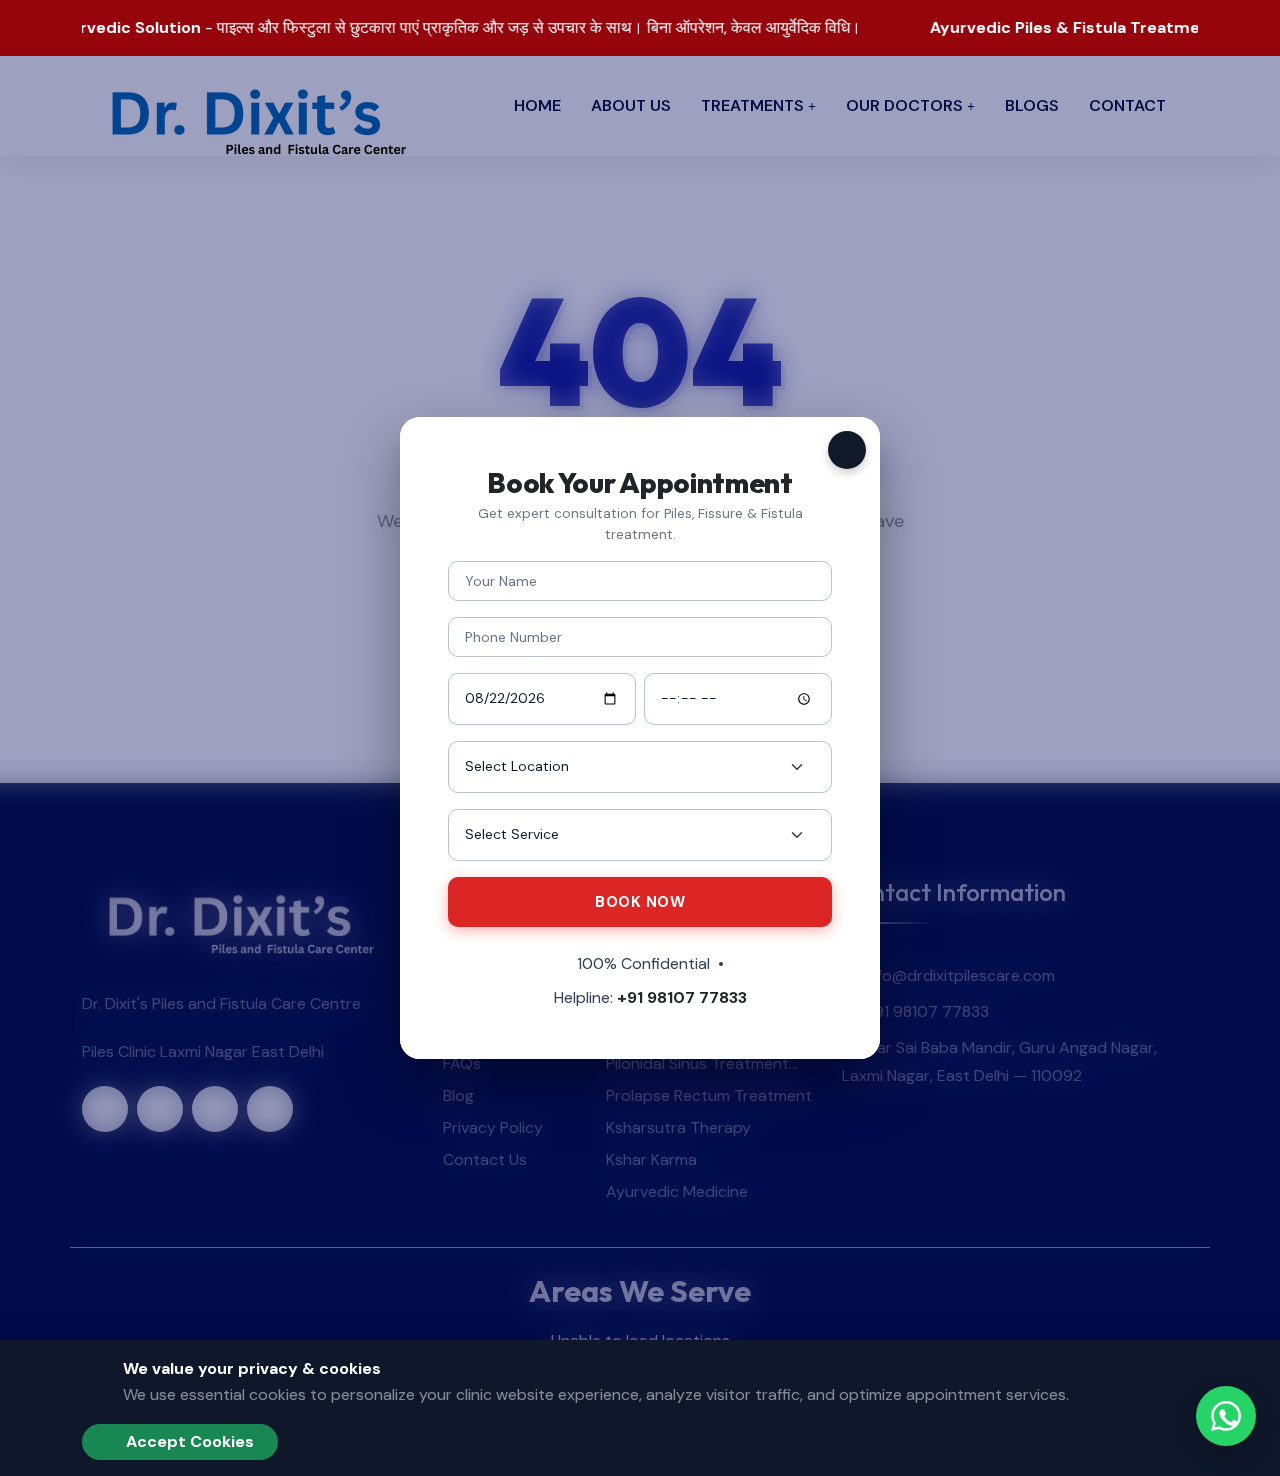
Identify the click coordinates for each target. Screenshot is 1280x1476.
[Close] (847, 450)
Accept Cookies (188, 1441)
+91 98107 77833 (682, 997)
